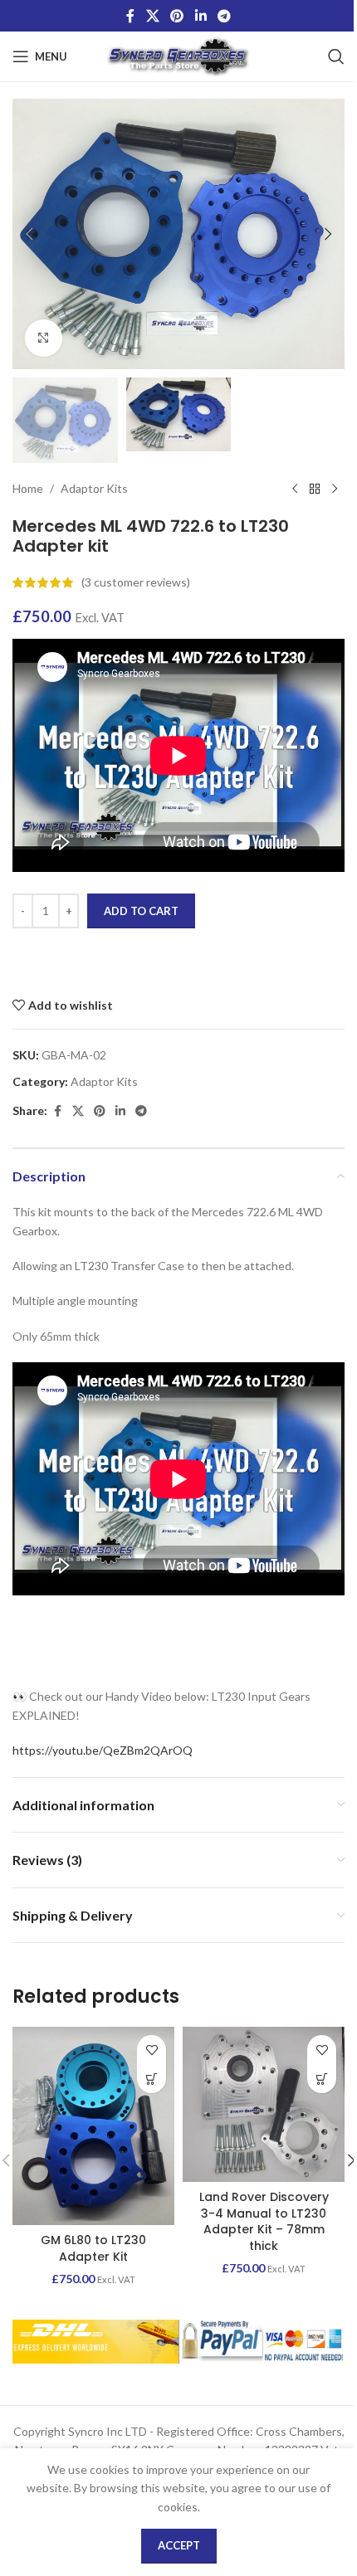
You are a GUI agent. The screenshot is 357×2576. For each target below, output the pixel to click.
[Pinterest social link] (177, 16)
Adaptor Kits (94, 488)
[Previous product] (295, 489)
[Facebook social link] (130, 16)
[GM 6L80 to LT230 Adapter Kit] (93, 2126)
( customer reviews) (136, 582)
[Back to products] (315, 489)
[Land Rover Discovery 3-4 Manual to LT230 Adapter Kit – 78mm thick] (264, 2104)
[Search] (336, 56)
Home (28, 488)
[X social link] (152, 16)
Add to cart (141, 911)
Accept (179, 2545)
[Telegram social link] (224, 16)
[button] (29, 234)
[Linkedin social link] (201, 16)
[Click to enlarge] (44, 338)
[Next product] (335, 489)
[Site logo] (179, 55)
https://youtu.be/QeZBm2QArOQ (103, 1750)
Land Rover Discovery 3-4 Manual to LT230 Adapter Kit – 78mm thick (264, 2221)
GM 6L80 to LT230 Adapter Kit (93, 2248)
